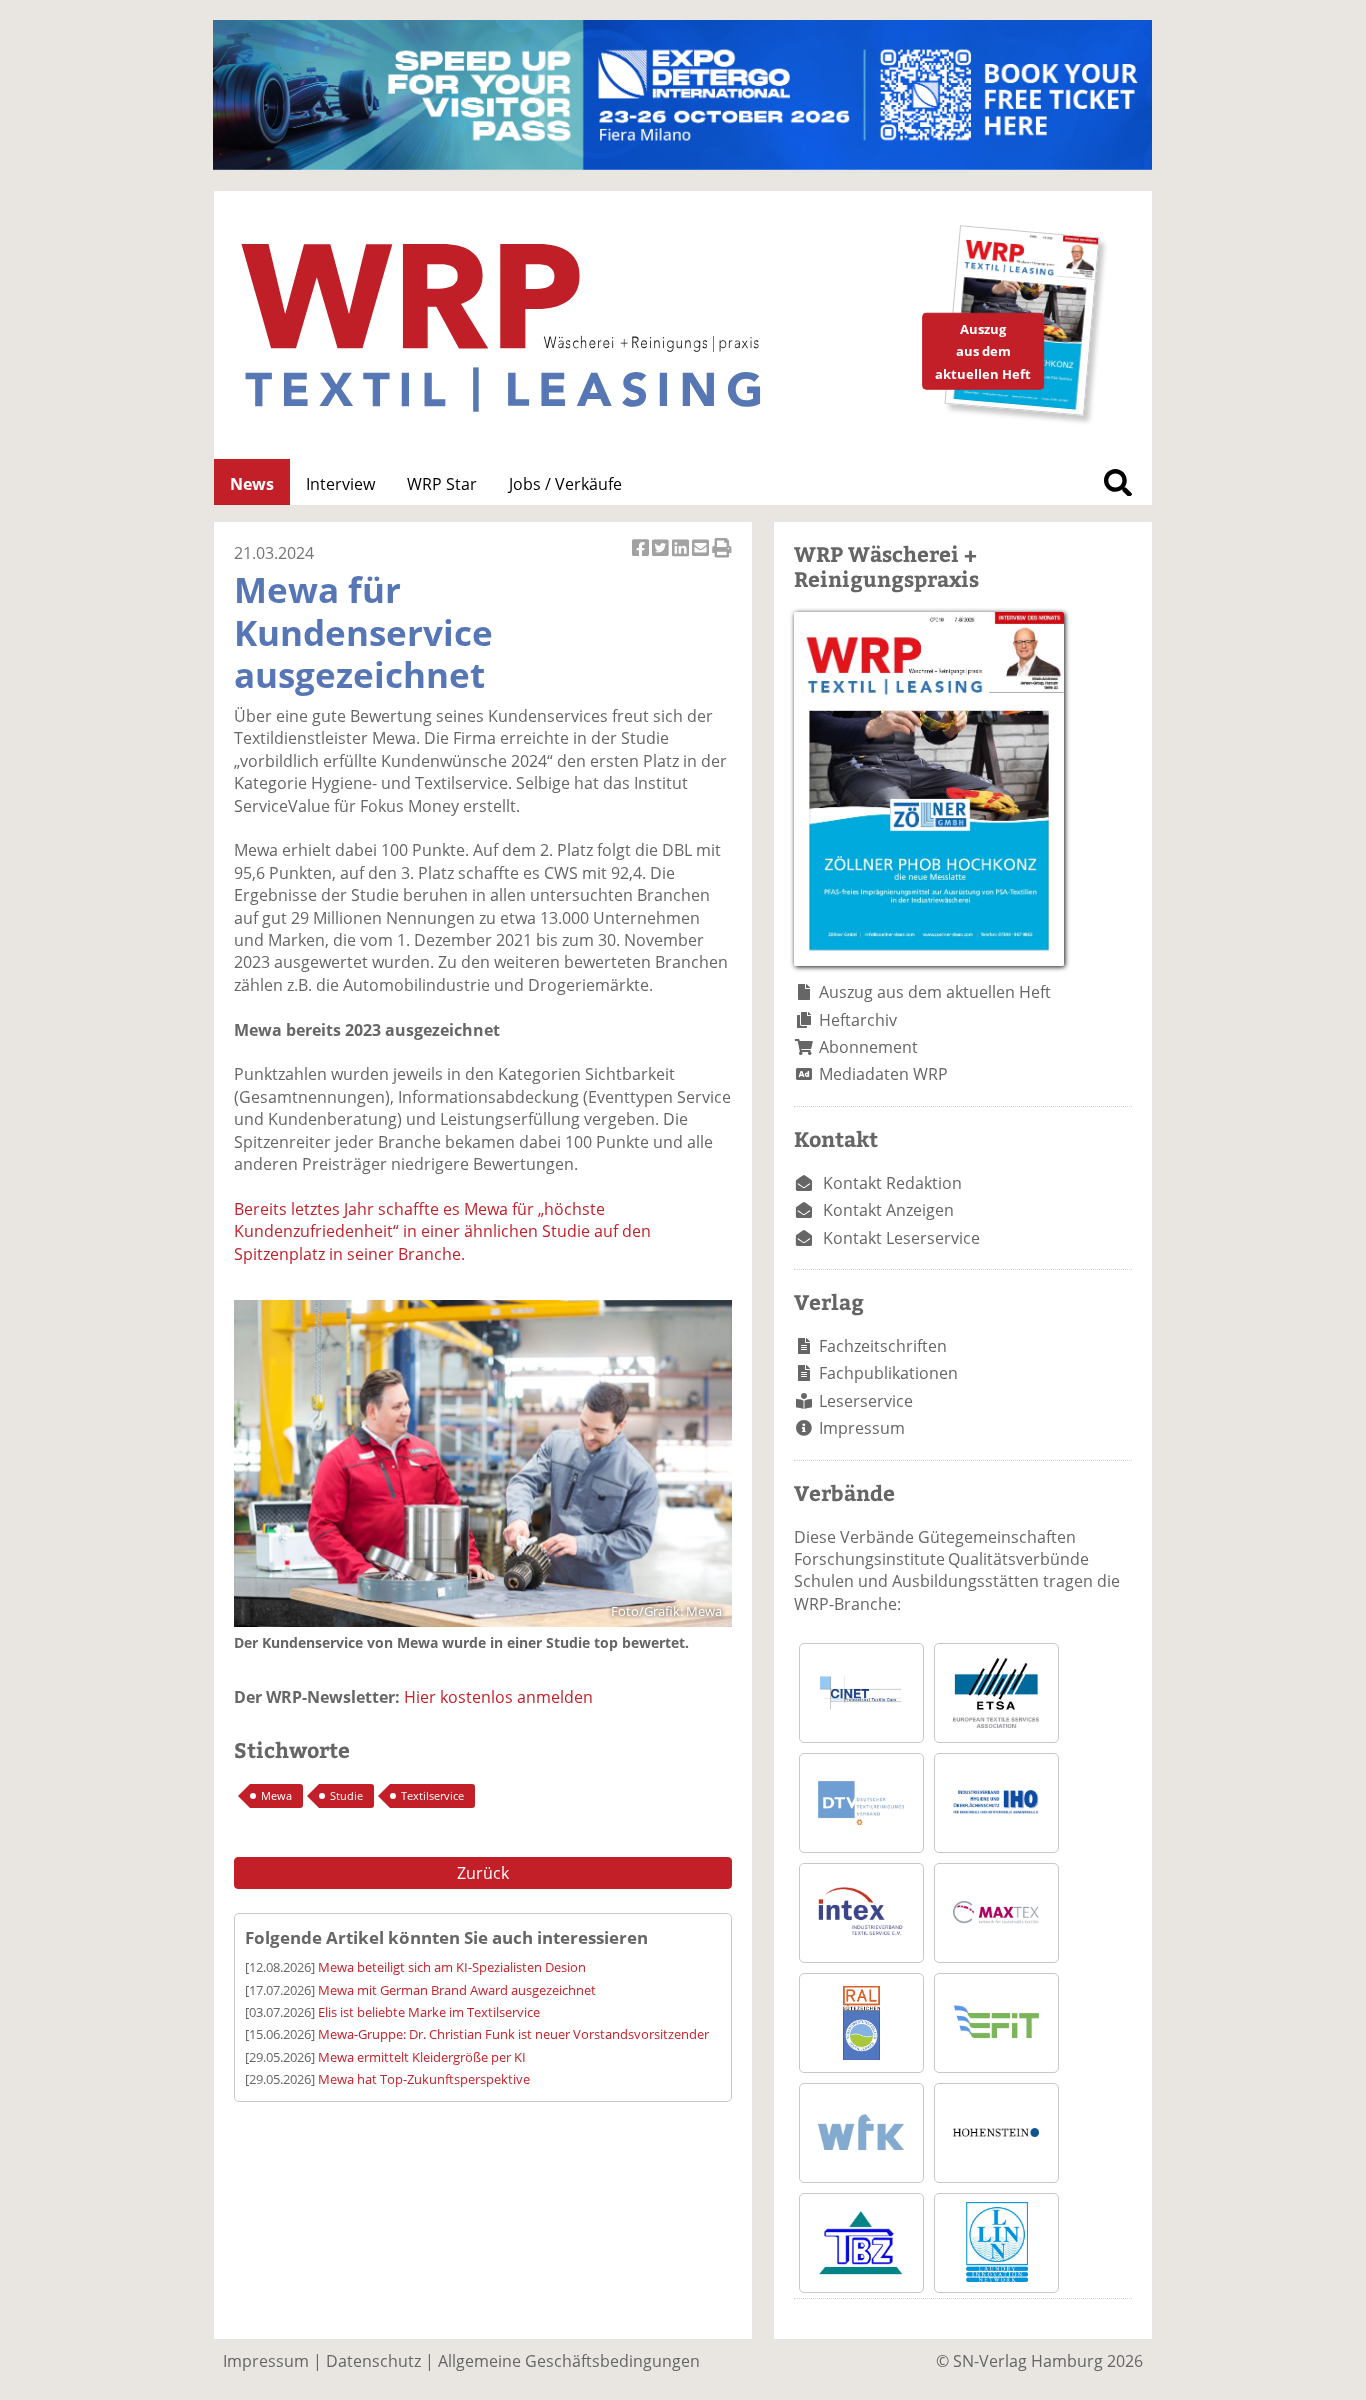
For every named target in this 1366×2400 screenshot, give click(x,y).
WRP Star (442, 484)
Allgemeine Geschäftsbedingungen (569, 2361)
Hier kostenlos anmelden (498, 1697)
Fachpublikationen (888, 1373)
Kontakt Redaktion (892, 1183)
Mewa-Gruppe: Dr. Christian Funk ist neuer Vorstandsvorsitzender (513, 2034)
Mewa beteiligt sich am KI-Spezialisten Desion (452, 1967)
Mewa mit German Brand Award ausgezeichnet (457, 1990)
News (252, 484)
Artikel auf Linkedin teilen (682, 558)
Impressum (862, 1428)
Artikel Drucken (722, 558)
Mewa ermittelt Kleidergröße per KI (422, 2057)
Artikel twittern (662, 558)
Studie (346, 1795)
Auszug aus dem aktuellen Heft (935, 992)
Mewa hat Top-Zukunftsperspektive (424, 2079)
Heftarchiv (858, 1020)
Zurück (483, 1873)
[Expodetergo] (682, 164)
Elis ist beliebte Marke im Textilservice (429, 2012)
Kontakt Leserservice (901, 1238)
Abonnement (868, 1047)
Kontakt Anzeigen (888, 1210)
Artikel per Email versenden (702, 558)
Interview (340, 484)
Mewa (276, 1795)
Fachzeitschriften (883, 1346)
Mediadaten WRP (883, 1074)
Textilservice (432, 1795)
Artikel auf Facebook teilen (642, 558)
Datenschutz (373, 2361)
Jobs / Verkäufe (565, 484)
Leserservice (866, 1401)
